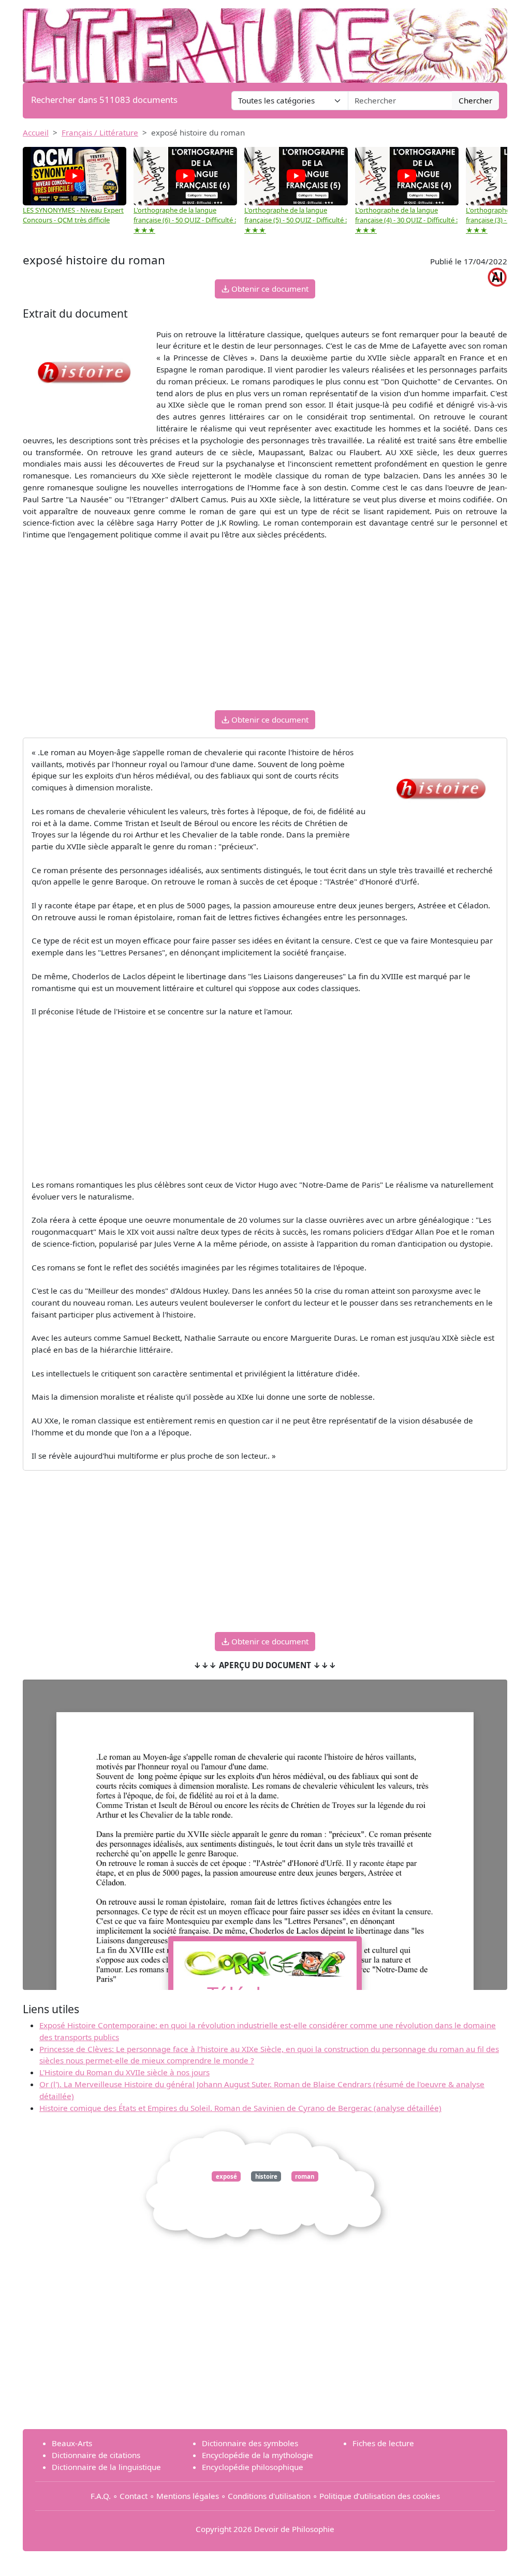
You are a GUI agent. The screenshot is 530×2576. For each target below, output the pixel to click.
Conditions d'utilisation (269, 2496)
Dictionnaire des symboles (250, 2443)
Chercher (475, 100)
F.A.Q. (101, 2496)
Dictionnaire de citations (96, 2455)
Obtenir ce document (269, 289)
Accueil (36, 132)
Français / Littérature (100, 132)
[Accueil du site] (265, 40)
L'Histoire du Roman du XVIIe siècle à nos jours (124, 2072)
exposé (226, 2176)
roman (305, 2176)
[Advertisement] (265, 630)
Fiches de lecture (383, 2443)
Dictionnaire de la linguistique (106, 2467)
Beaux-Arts (72, 2443)
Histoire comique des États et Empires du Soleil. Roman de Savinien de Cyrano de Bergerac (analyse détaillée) (240, 2108)
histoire (266, 2176)
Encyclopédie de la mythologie (257, 2455)
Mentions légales (188, 2496)
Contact (134, 2496)
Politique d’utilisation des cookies (380, 2496)
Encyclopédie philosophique (253, 2467)
